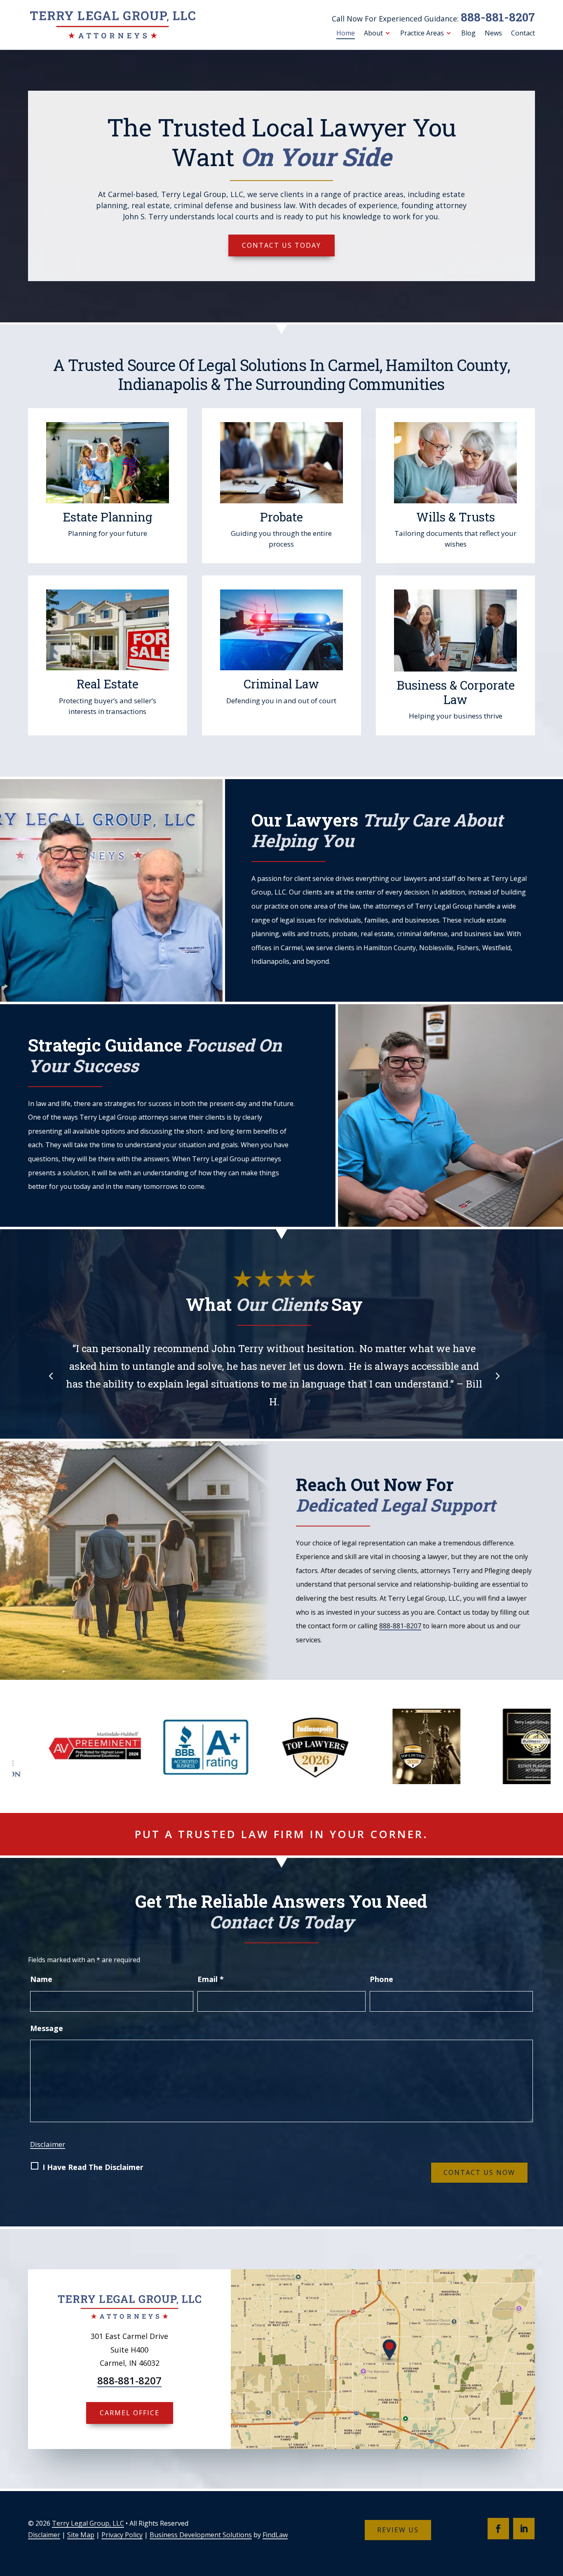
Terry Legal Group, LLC (88, 2523)
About (373, 33)
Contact (523, 33)
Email (211, 1979)
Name (41, 1979)
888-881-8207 (498, 17)
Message (47, 2028)
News (493, 33)
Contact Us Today (281, 245)
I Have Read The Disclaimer (93, 2167)
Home (346, 33)
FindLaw (275, 2535)
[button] (51, 1375)
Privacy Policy (122, 2535)
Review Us (398, 2530)
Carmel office (130, 2413)
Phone (381, 1979)
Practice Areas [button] (422, 33)
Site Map (81, 2535)
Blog (468, 33)
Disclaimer (48, 2144)
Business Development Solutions (201, 2535)
